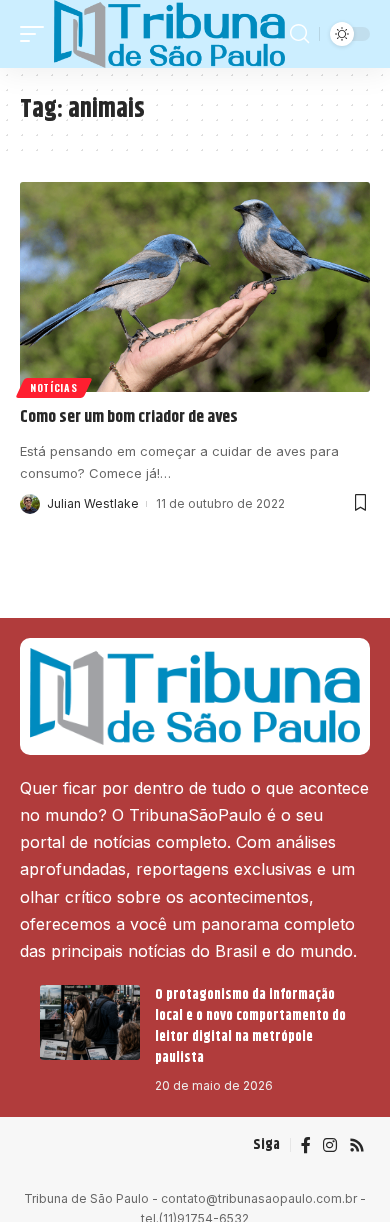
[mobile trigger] (37, 34)
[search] (299, 34)
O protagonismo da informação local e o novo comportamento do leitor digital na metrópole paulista (250, 1026)
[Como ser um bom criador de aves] (195, 287)
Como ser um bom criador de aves (129, 417)
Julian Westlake (93, 503)
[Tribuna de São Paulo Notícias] (169, 34)
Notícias (54, 387)
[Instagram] (330, 1145)
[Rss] (357, 1145)
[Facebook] (306, 1145)
